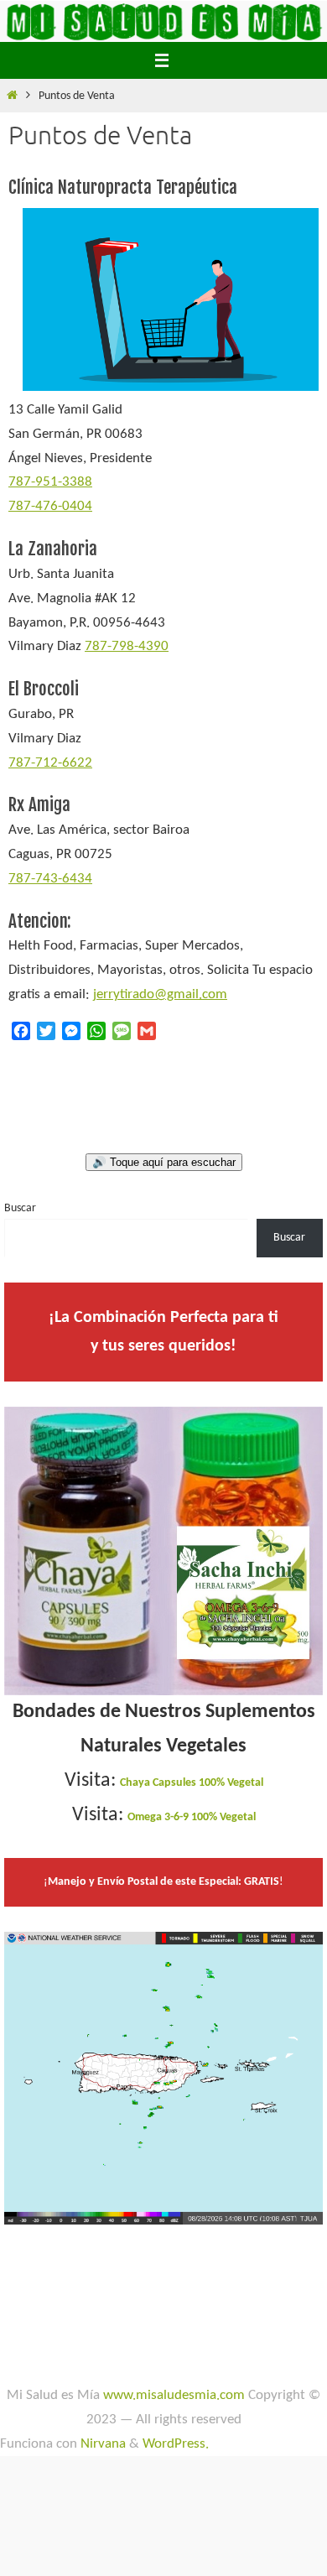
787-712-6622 (50, 763)
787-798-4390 (127, 646)
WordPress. (176, 2444)
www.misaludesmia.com (174, 2395)
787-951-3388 (50, 482)
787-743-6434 (50, 879)
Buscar (20, 1208)
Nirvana (103, 2444)
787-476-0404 (50, 506)
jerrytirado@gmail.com (160, 994)
